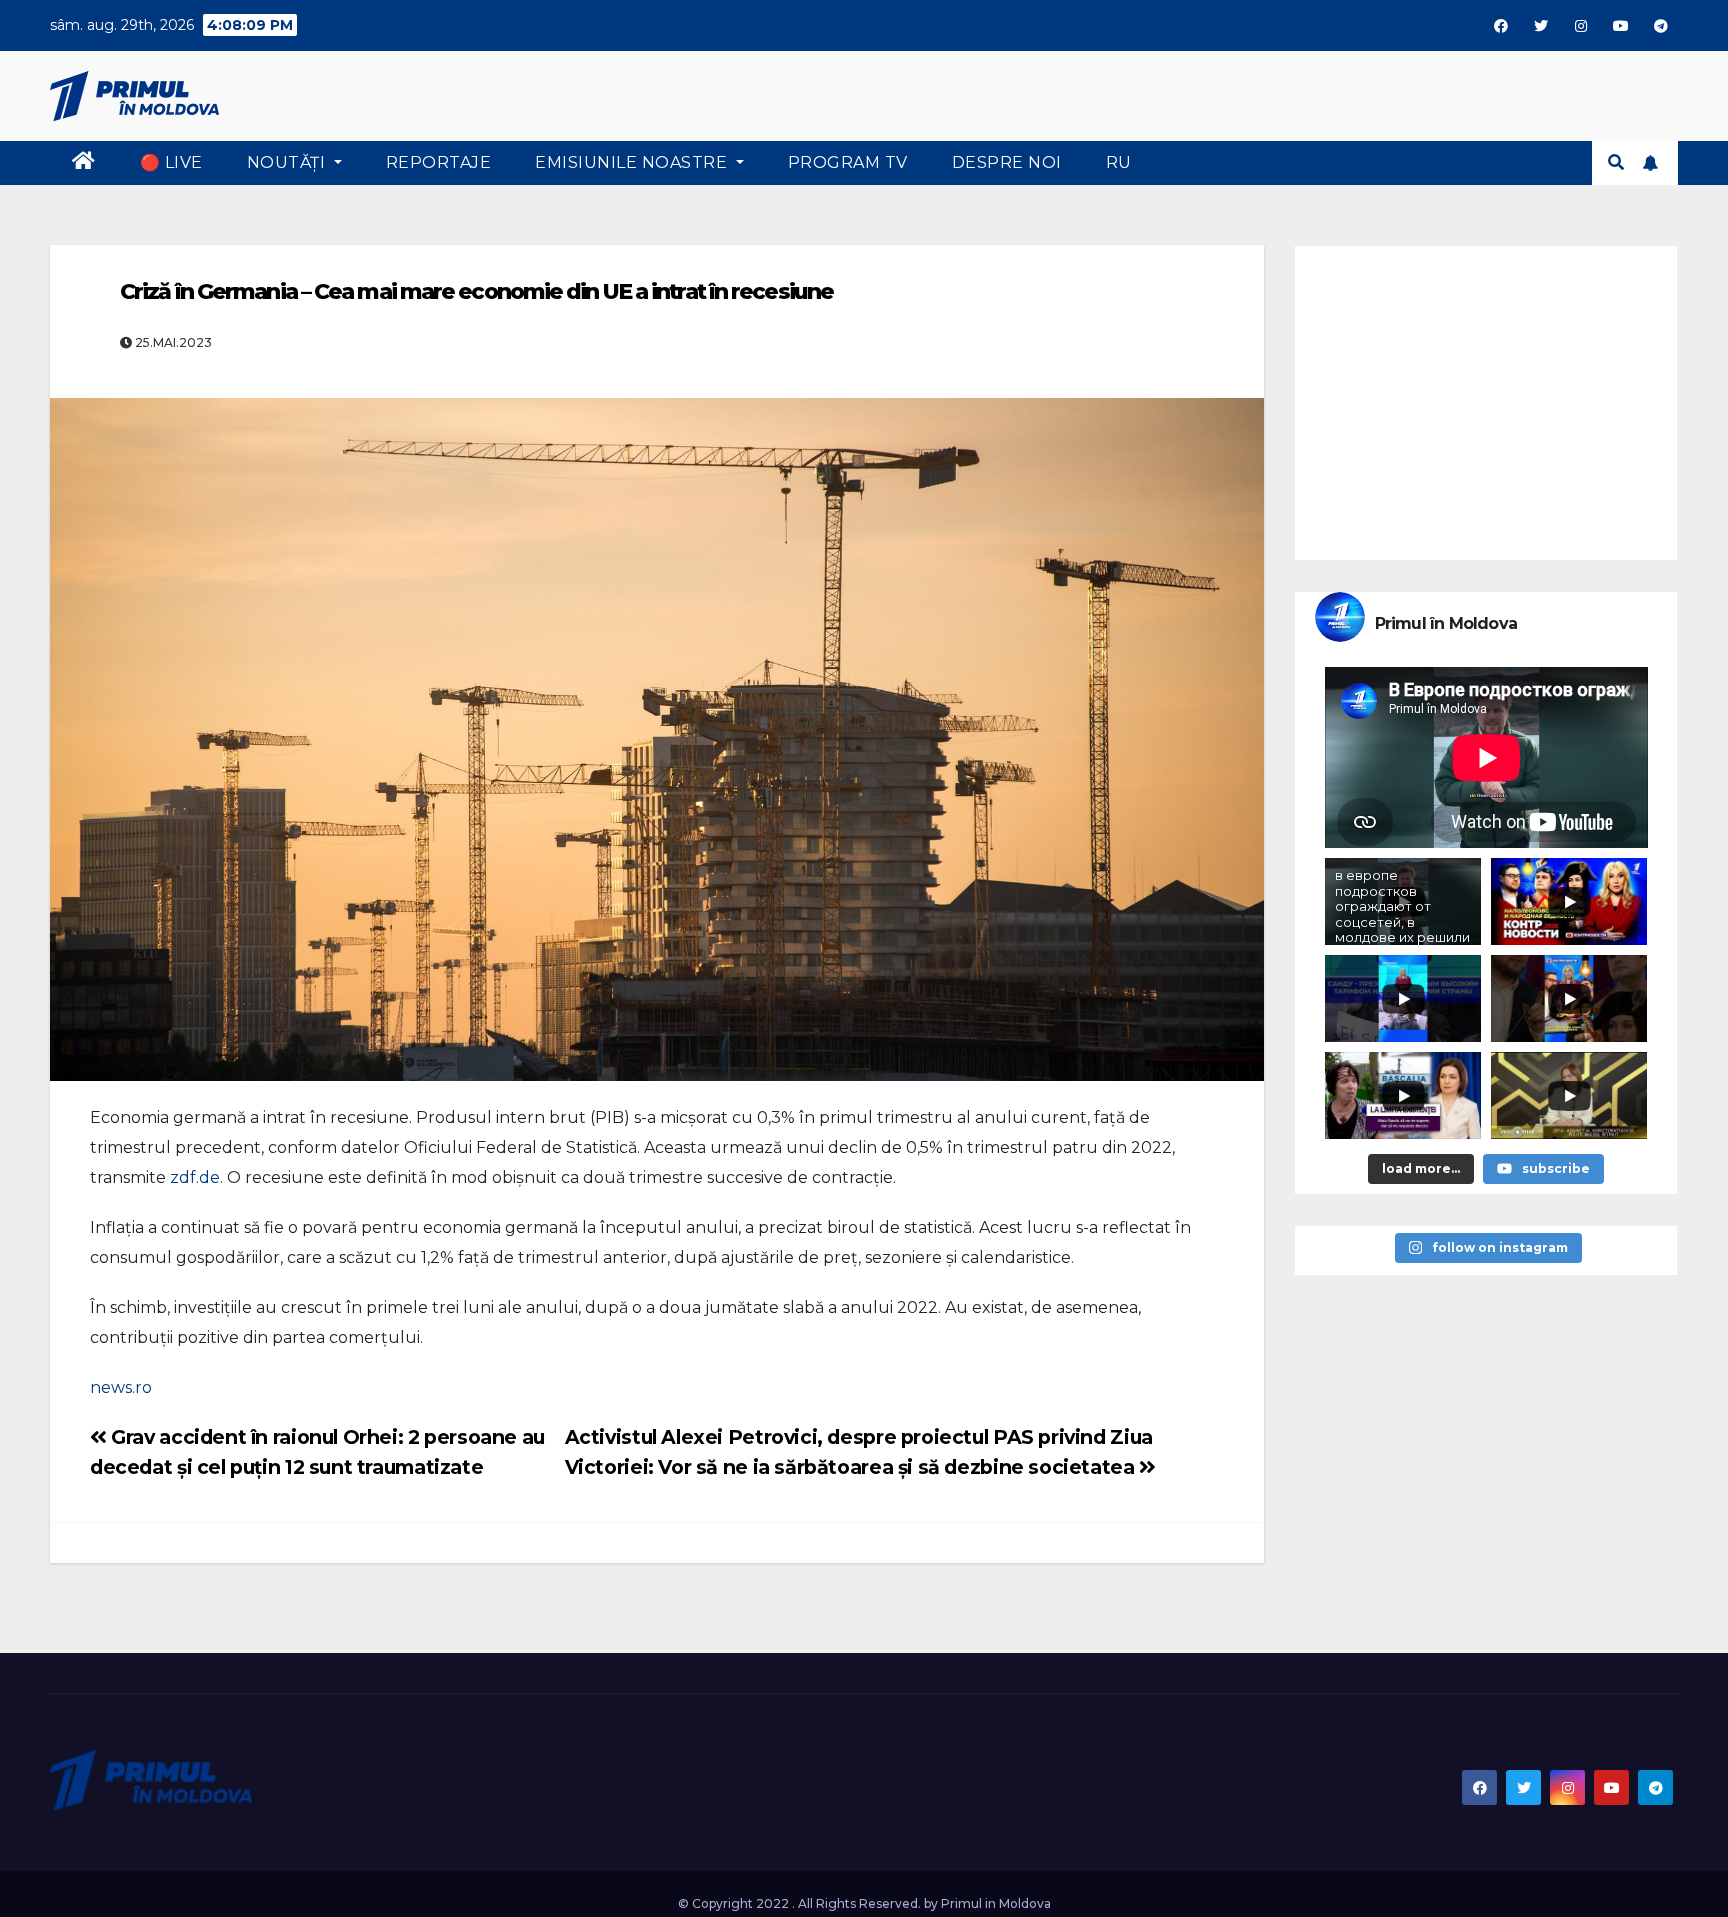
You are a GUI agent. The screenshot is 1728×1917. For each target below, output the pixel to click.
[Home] (84, 163)
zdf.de (195, 1177)
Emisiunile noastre (633, 162)
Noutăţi (288, 162)
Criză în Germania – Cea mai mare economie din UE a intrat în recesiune (476, 291)
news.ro (121, 1387)
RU (1119, 162)
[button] (1616, 162)
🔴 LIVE (171, 162)
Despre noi (1007, 162)
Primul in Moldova (996, 1903)
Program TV (848, 162)
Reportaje (439, 162)
